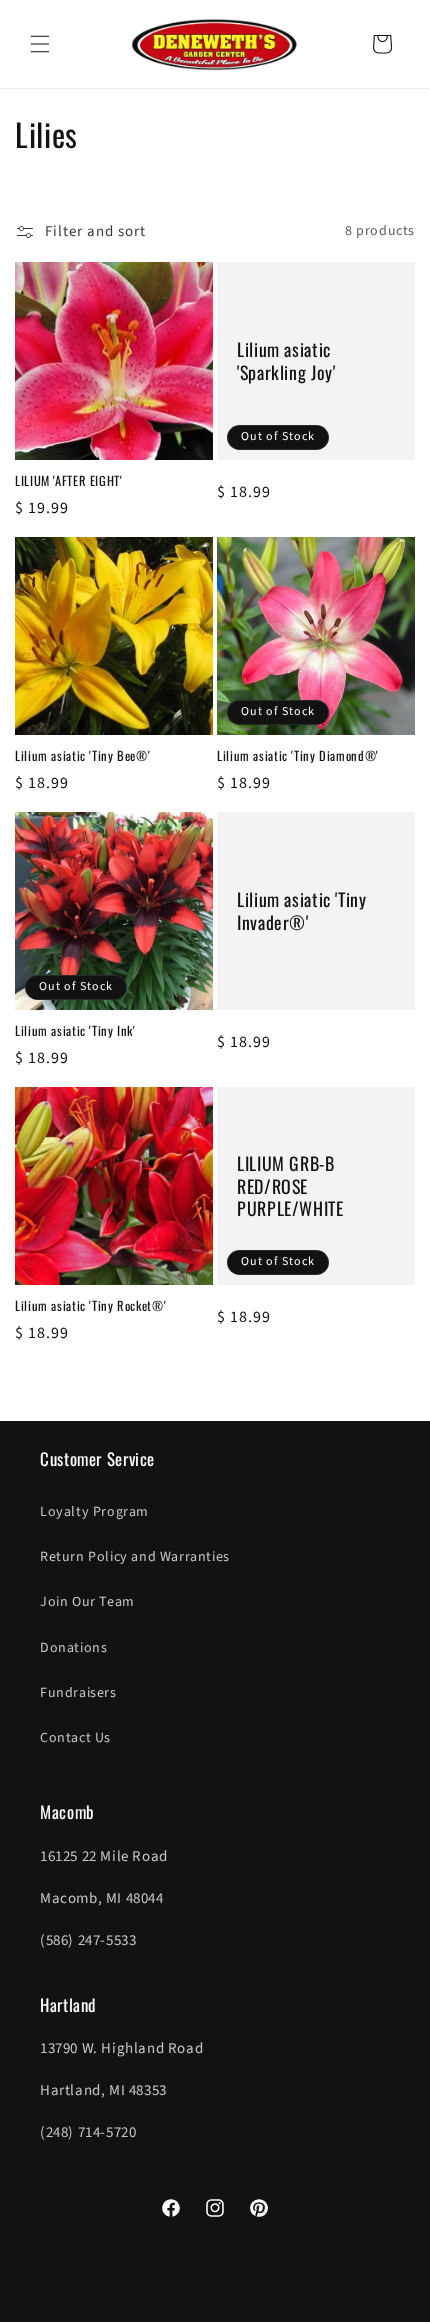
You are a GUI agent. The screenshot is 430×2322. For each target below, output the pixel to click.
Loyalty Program (94, 1512)
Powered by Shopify (306, 2304)
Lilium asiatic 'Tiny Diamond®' (298, 756)
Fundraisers (78, 1693)
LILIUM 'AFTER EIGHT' (69, 481)
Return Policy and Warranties (135, 1557)
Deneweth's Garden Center (182, 2304)
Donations (73, 1648)
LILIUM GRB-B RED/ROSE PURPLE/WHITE (290, 1186)
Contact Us (75, 1738)
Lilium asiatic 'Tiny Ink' (75, 1031)
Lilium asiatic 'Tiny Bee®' (82, 756)
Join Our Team (87, 1602)
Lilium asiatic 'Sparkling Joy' (286, 361)
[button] (40, 44)
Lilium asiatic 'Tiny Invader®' (302, 911)
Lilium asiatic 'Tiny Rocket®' (90, 1306)
